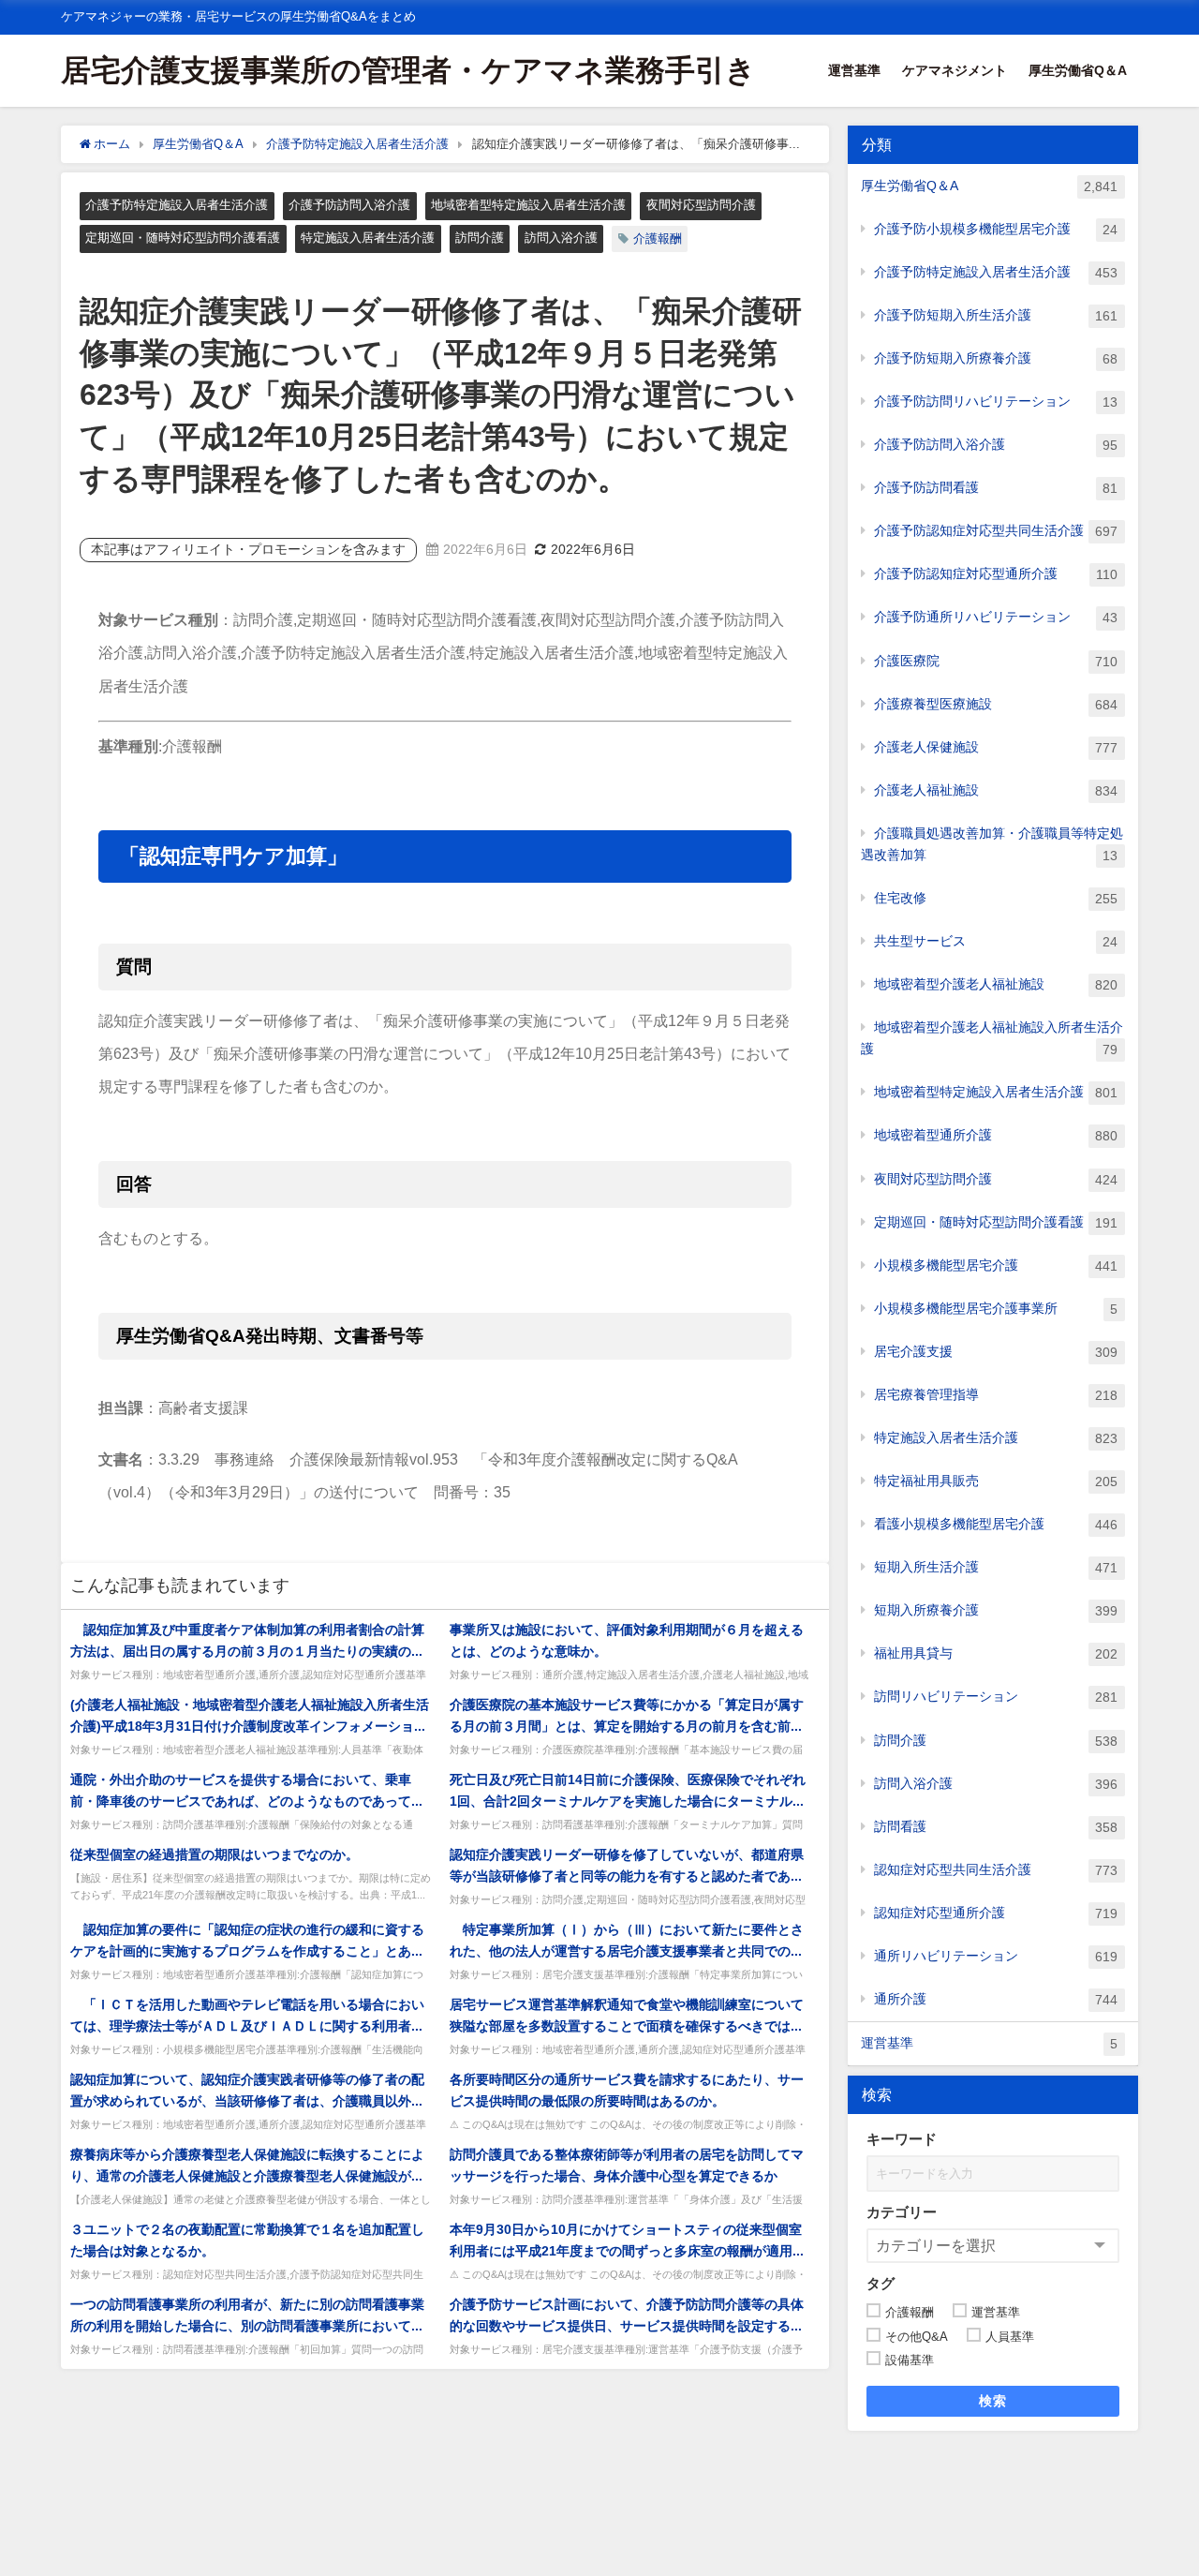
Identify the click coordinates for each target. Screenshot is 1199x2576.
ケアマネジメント (955, 70)
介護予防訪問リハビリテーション (996, 402)
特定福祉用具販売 (996, 1481)
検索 (993, 2401)
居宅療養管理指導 (996, 1395)
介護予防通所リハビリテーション (996, 617)
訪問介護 (480, 238)
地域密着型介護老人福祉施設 (996, 984)
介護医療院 (996, 661)
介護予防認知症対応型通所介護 (996, 574)
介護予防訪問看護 (996, 488)
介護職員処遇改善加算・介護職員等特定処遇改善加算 (992, 844)
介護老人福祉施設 (996, 790)
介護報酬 (658, 238)
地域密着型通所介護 (996, 1135)
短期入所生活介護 (996, 1567)
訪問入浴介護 (561, 238)
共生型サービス (996, 941)
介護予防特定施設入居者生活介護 (177, 205)
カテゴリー (902, 2212)
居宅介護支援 (996, 1352)
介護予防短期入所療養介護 (996, 358)
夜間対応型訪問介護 (701, 205)
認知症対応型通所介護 (996, 1913)
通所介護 (996, 1999)
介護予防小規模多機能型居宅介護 (996, 229)
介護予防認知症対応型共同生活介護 (996, 531)
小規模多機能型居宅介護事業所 (996, 1309)
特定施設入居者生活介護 (368, 238)
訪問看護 (996, 1827)
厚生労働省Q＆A (1078, 70)
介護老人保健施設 (996, 747)
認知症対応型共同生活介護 (996, 1870)
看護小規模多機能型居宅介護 (996, 1524)
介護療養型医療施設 (996, 704)
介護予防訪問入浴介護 (349, 205)
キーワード (902, 2139)
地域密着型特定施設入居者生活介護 (528, 205)
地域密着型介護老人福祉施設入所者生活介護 (992, 1038)
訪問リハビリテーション (996, 1697)
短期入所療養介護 (996, 1610)
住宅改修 (996, 898)
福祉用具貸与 (996, 1653)
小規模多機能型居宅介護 (996, 1266)
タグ (881, 2283)
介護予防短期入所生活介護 (996, 315)
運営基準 (854, 70)
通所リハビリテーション (996, 1956)
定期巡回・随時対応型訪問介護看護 (183, 238)
